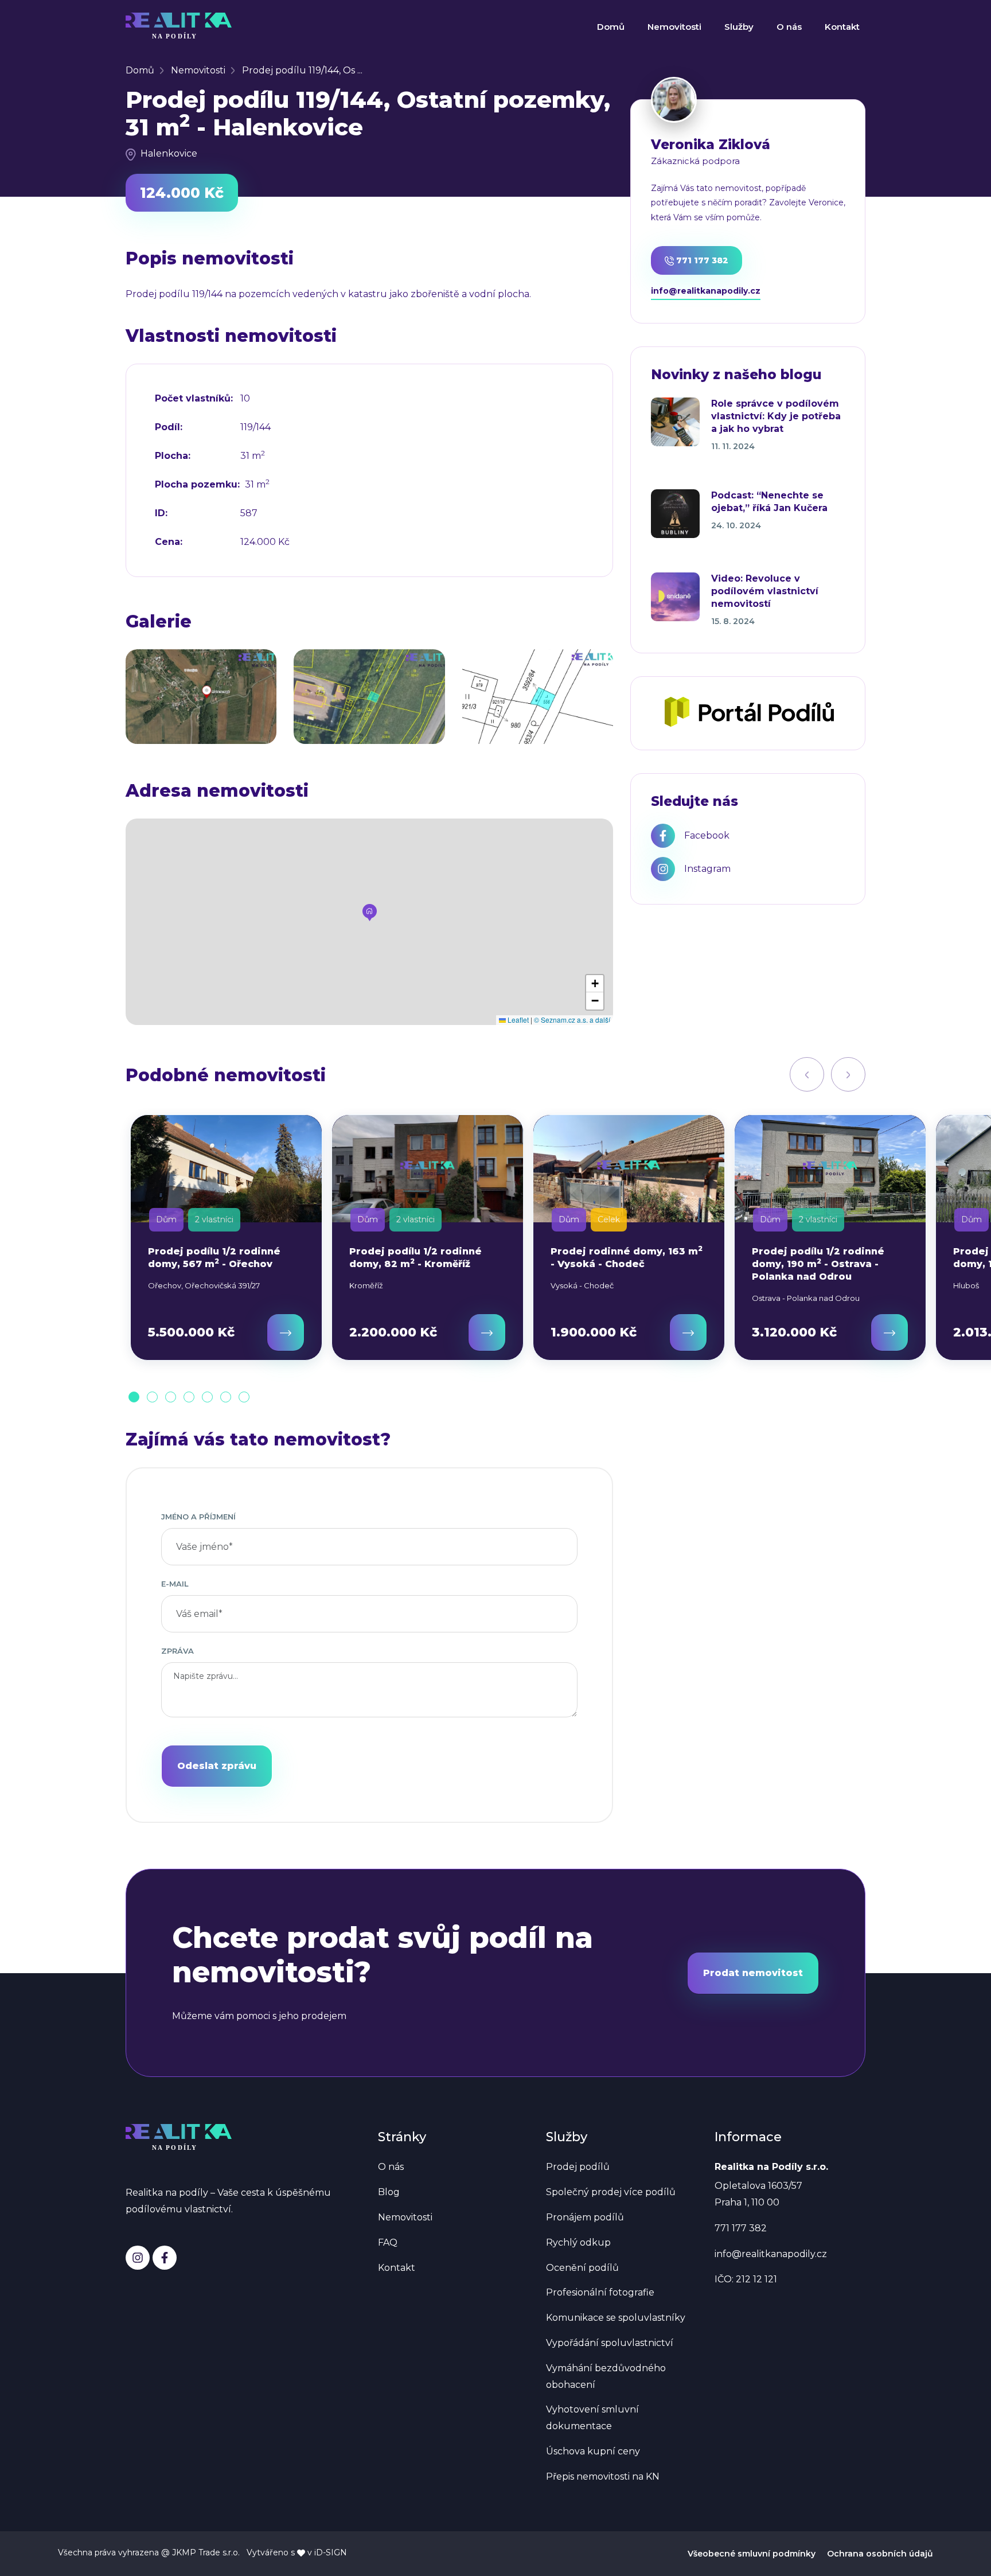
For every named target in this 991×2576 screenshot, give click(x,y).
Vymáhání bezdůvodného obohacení (606, 2376)
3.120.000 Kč (794, 1332)
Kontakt (842, 27)
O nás (789, 27)
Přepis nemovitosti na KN (603, 2476)
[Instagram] (138, 2258)
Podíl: (169, 427)
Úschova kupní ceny (593, 2451)
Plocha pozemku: (197, 485)
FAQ (388, 2242)
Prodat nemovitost (753, 1973)
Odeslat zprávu (217, 1766)
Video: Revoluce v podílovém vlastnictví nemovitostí (765, 591)
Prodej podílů (578, 2167)
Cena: (169, 542)
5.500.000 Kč (191, 1332)
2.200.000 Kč (393, 1332)
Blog (389, 2192)
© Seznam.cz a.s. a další (572, 1020)
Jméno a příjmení (198, 1517)
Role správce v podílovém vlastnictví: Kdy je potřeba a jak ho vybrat (776, 416)
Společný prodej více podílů (611, 2192)
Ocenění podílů (582, 2268)
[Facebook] (165, 2258)
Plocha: (173, 456)
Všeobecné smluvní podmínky (752, 2554)
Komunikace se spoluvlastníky (616, 2318)
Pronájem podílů (585, 2217)
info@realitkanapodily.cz (706, 291)
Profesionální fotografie (600, 2292)
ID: (161, 513)
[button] (370, 913)
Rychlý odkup (578, 2242)
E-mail (175, 1584)
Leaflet (517, 1020)
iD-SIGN (331, 2552)
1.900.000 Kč (594, 1332)
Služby (739, 27)
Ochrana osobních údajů (880, 2554)
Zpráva (177, 1651)
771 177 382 (701, 260)
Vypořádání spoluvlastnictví (610, 2343)
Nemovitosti (674, 27)
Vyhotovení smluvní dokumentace (592, 2418)
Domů (611, 27)
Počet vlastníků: (194, 399)
